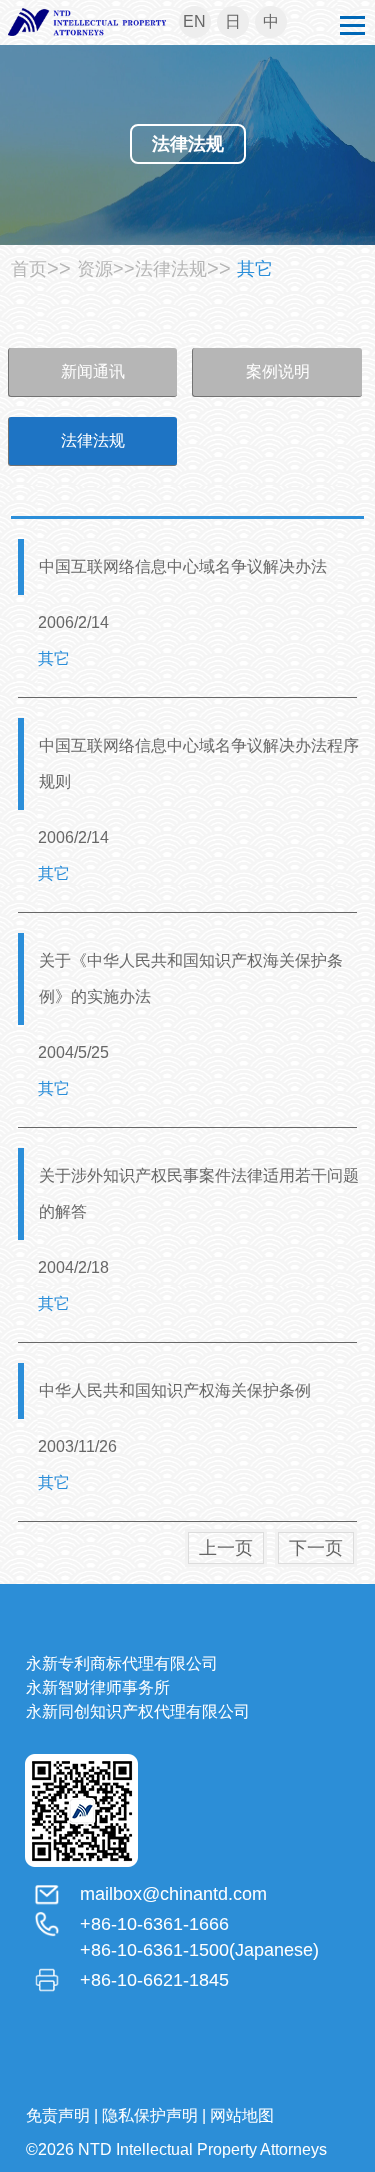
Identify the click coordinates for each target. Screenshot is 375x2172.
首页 (29, 269)
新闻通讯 (93, 371)
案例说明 (278, 371)
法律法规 (93, 440)
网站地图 (242, 2115)
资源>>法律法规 (142, 269)
